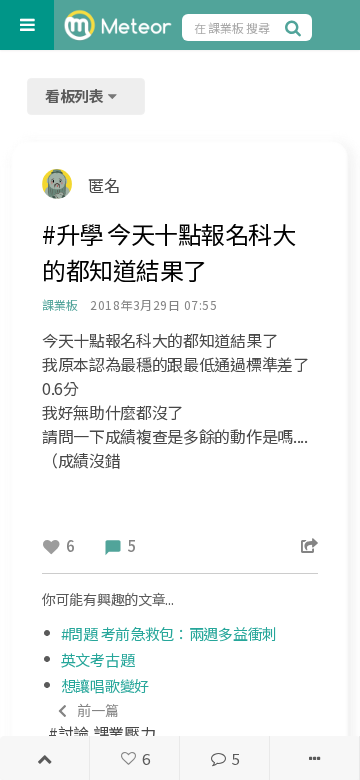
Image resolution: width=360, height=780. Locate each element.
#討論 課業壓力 (101, 722)
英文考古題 (98, 659)
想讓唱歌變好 (105, 685)
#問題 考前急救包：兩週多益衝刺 (169, 633)
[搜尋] (296, 27)
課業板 (59, 304)
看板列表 (76, 95)
